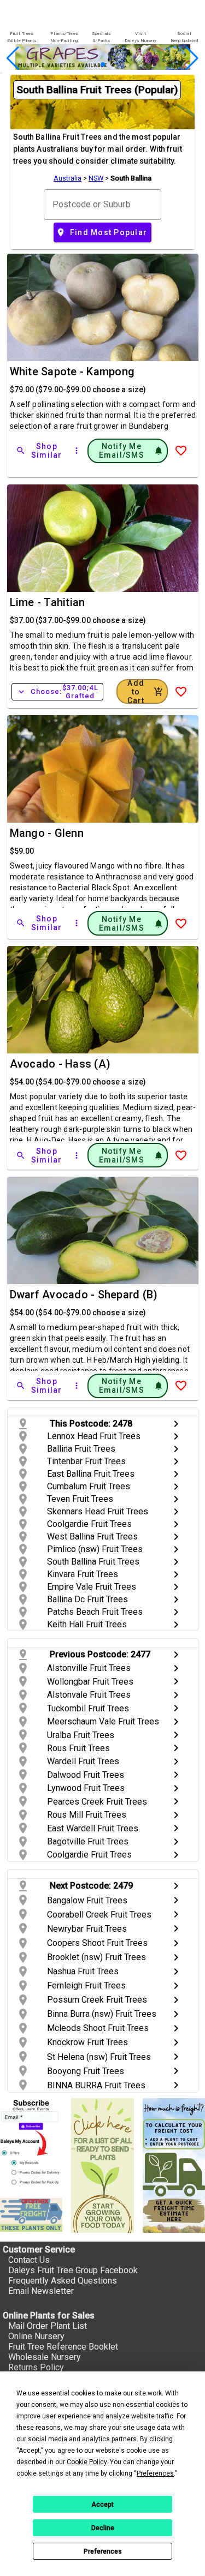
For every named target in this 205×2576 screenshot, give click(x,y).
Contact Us (29, 2260)
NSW (96, 178)
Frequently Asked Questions (63, 2281)
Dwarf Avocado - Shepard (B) (84, 1295)
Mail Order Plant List (48, 2326)
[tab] (22, 37)
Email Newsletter (41, 2291)
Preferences (103, 2551)
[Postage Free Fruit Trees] (31, 2215)
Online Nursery (36, 2336)
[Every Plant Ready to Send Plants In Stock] (102, 2165)
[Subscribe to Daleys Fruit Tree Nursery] (31, 2144)
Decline (103, 2528)
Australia (68, 178)
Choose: (57, 692)
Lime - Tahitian (48, 602)
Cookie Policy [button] (87, 2462)
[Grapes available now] (103, 67)
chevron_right (176, 1424)
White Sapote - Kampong (72, 372)
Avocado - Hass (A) (60, 1064)
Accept (102, 2505)
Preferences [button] (155, 2473)
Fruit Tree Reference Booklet (63, 2347)
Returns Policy (36, 2367)
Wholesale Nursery (45, 2357)
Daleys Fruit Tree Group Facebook (73, 2270)
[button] (85, 65)
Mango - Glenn (47, 833)
